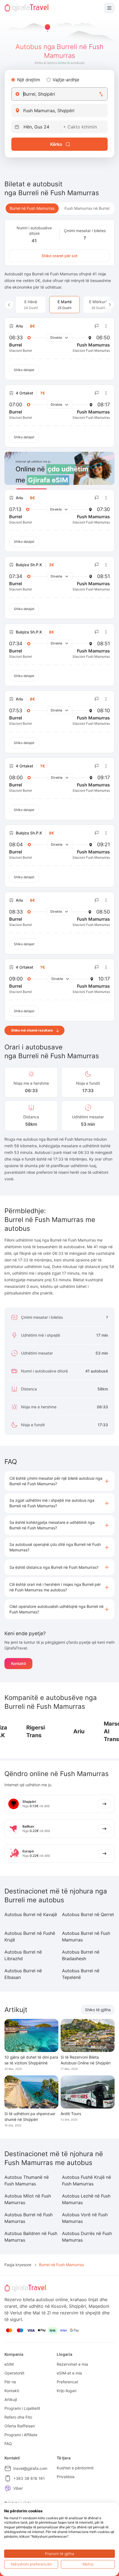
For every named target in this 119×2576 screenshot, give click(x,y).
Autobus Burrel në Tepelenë (81, 1974)
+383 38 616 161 (29, 2478)
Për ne (10, 2382)
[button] (59, 1481)
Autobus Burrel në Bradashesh (81, 1955)
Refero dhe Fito (18, 2417)
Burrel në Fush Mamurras (32, 208)
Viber (18, 2488)
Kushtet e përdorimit (75, 2468)
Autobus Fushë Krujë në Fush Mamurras (86, 2180)
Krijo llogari (67, 2391)
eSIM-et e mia (69, 2373)
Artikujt (11, 2399)
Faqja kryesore (18, 2265)
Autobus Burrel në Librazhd (23, 1955)
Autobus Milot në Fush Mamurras (28, 2199)
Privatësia (66, 2477)
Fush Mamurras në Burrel (87, 208)
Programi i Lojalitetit (22, 2408)
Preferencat (67, 2382)
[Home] (27, 8)
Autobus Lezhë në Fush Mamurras (86, 2199)
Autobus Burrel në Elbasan (23, 1974)
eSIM (9, 2364)
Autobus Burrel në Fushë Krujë (30, 1936)
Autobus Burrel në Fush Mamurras (86, 1936)
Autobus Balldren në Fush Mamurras (31, 2237)
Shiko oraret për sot (59, 256)
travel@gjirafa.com (30, 2468)
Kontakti (18, 1663)
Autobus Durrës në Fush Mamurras (87, 2237)
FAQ (8, 2444)
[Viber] (8, 2488)
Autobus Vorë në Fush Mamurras (85, 2218)
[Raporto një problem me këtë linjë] (97, 326)
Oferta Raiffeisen (20, 2426)
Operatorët (14, 2373)
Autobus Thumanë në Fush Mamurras (27, 2180)
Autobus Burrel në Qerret (88, 1914)
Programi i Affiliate (21, 2435)
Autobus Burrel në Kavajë (31, 1914)
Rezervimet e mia (72, 2364)
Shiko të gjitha (98, 2010)
